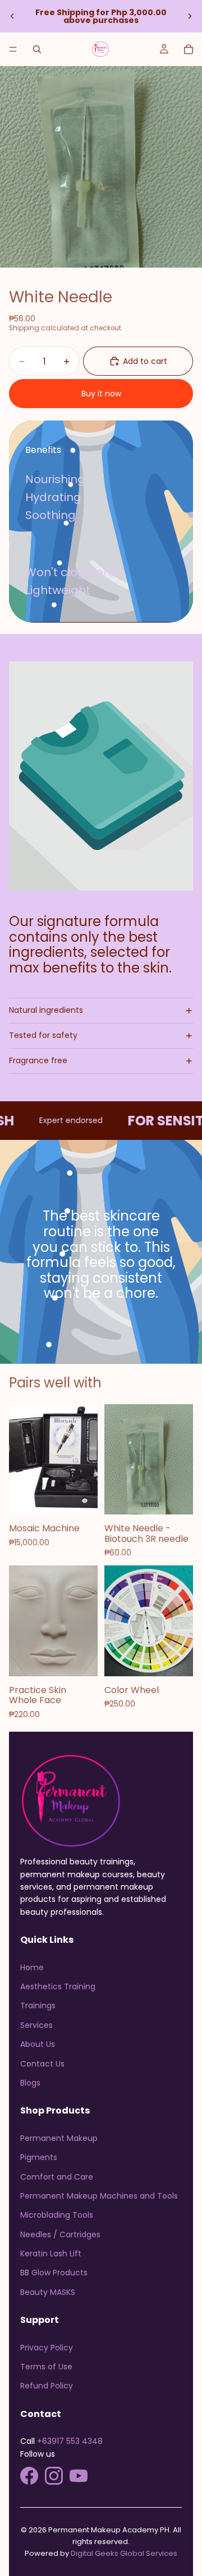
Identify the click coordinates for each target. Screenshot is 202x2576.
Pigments (39, 2157)
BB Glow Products (54, 2273)
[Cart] (189, 49)
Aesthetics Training (58, 1986)
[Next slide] (190, 16)
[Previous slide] (12, 16)
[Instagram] (54, 2476)
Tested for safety (43, 1035)
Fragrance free (38, 1060)
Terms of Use (46, 2367)
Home (32, 1967)
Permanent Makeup (59, 2138)
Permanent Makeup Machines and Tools (99, 2196)
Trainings (38, 2005)
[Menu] (13, 49)
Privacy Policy (47, 2348)
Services (36, 2025)
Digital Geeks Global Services (124, 2553)
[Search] (37, 49)
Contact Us (42, 2064)
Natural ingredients (46, 1010)
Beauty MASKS (48, 2292)
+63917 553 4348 (70, 2441)
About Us (38, 2044)
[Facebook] (29, 2476)
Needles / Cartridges (60, 2234)
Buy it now (101, 394)
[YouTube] (79, 2476)
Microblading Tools (57, 2215)
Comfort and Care (57, 2177)
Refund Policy (47, 2386)
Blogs (30, 2083)
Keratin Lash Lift (51, 2254)
